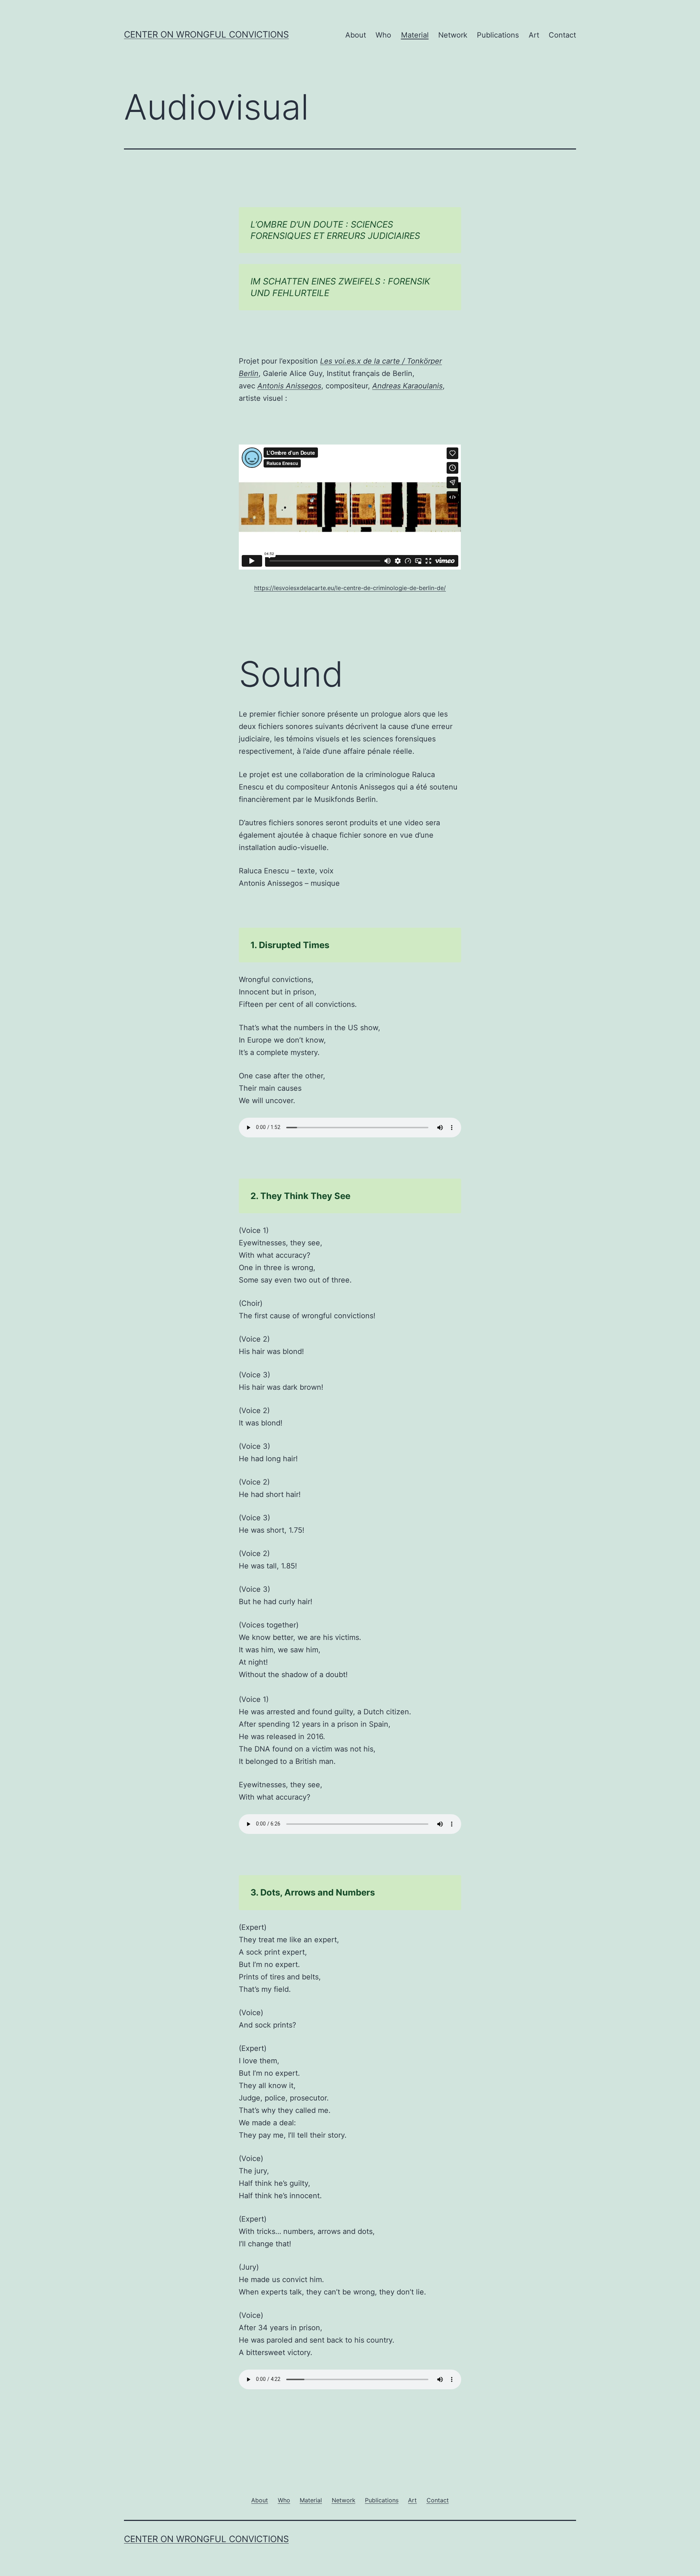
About (356, 35)
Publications (498, 35)
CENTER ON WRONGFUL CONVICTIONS (206, 34)
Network (453, 35)
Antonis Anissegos (289, 386)
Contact (562, 35)
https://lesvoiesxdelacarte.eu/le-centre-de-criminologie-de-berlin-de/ (350, 588)
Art (534, 35)
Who (383, 35)
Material (415, 35)
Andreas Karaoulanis (407, 386)
